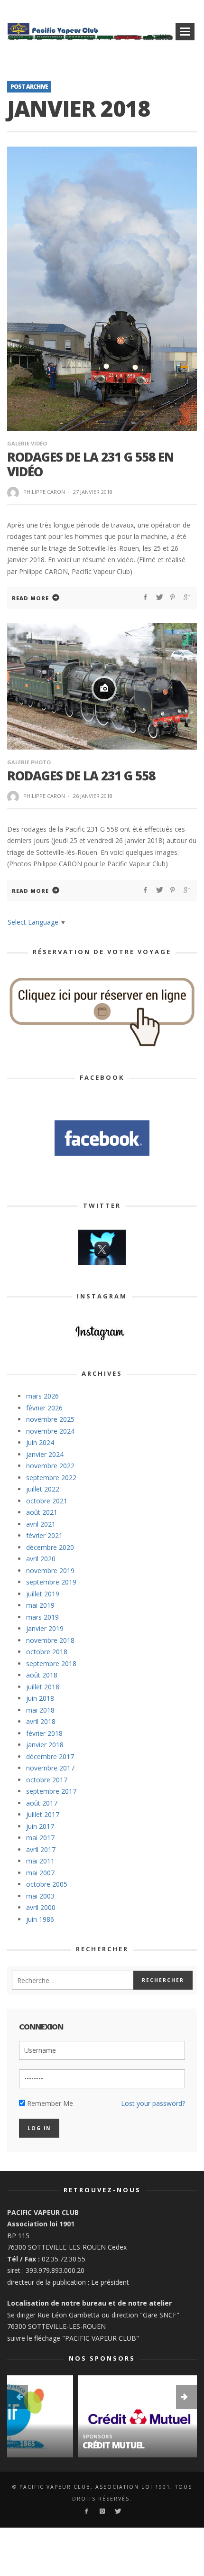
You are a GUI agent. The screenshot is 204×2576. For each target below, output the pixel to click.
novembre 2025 (50, 1419)
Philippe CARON (44, 492)
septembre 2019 (51, 1582)
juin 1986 (40, 1919)
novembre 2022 (50, 1466)
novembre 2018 (50, 1640)
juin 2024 (40, 1442)
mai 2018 (40, 1710)
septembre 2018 (51, 1663)
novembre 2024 (50, 1431)
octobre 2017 (47, 1780)
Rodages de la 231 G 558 (81, 776)
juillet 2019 (43, 1594)
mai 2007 (40, 1873)
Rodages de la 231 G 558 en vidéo (90, 464)
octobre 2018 (47, 1652)
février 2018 (44, 1733)
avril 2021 (41, 1524)
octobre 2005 (47, 1884)
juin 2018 (40, 1698)
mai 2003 (40, 1896)
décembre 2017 (50, 1756)
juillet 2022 (43, 1489)
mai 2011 (40, 1861)
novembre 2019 (50, 1571)
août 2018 (42, 1675)
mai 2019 (40, 1605)
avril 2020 (41, 1559)
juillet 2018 (43, 1687)
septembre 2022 (51, 1478)
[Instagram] (102, 2511)
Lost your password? (153, 2103)
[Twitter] (117, 2511)
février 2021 (44, 1535)
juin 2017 (40, 1826)
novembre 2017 (50, 1768)
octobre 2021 (47, 1501)
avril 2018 (41, 1721)
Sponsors (27, 2436)
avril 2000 (41, 1907)
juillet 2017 (43, 1814)
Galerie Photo (29, 762)
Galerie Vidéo (27, 443)
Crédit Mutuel (43, 2445)
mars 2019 (42, 1617)
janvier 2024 (45, 1454)
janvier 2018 (45, 1745)
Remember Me (49, 2103)
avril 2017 (41, 1849)
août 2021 (42, 1512)
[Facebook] (86, 2511)
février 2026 (44, 1408)
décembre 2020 (50, 1547)
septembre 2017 (51, 1791)
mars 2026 (42, 1396)
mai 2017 (40, 1838)
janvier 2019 (45, 1628)
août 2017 (42, 1803)
